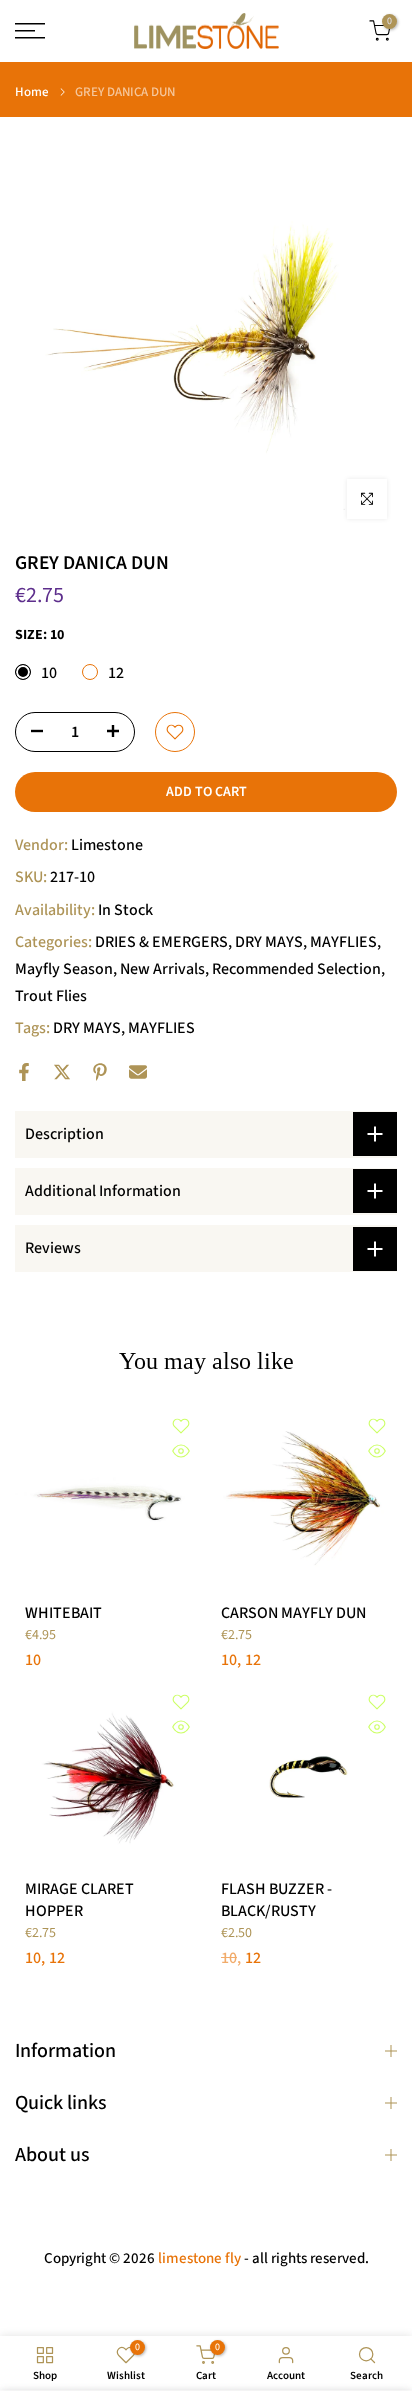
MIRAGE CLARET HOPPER (79, 1900)
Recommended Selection (296, 969)
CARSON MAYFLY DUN (293, 1613)
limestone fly (199, 2258)
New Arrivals (162, 969)
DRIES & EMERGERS (161, 942)
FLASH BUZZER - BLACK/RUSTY (276, 1900)
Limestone (107, 845)
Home (32, 92)
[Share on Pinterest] (100, 1072)
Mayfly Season (64, 969)
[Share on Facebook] (24, 1072)
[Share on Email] (138, 1072)
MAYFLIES (343, 942)
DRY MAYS (269, 942)
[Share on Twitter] (62, 1072)
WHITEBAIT (63, 1613)
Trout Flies (51, 996)
